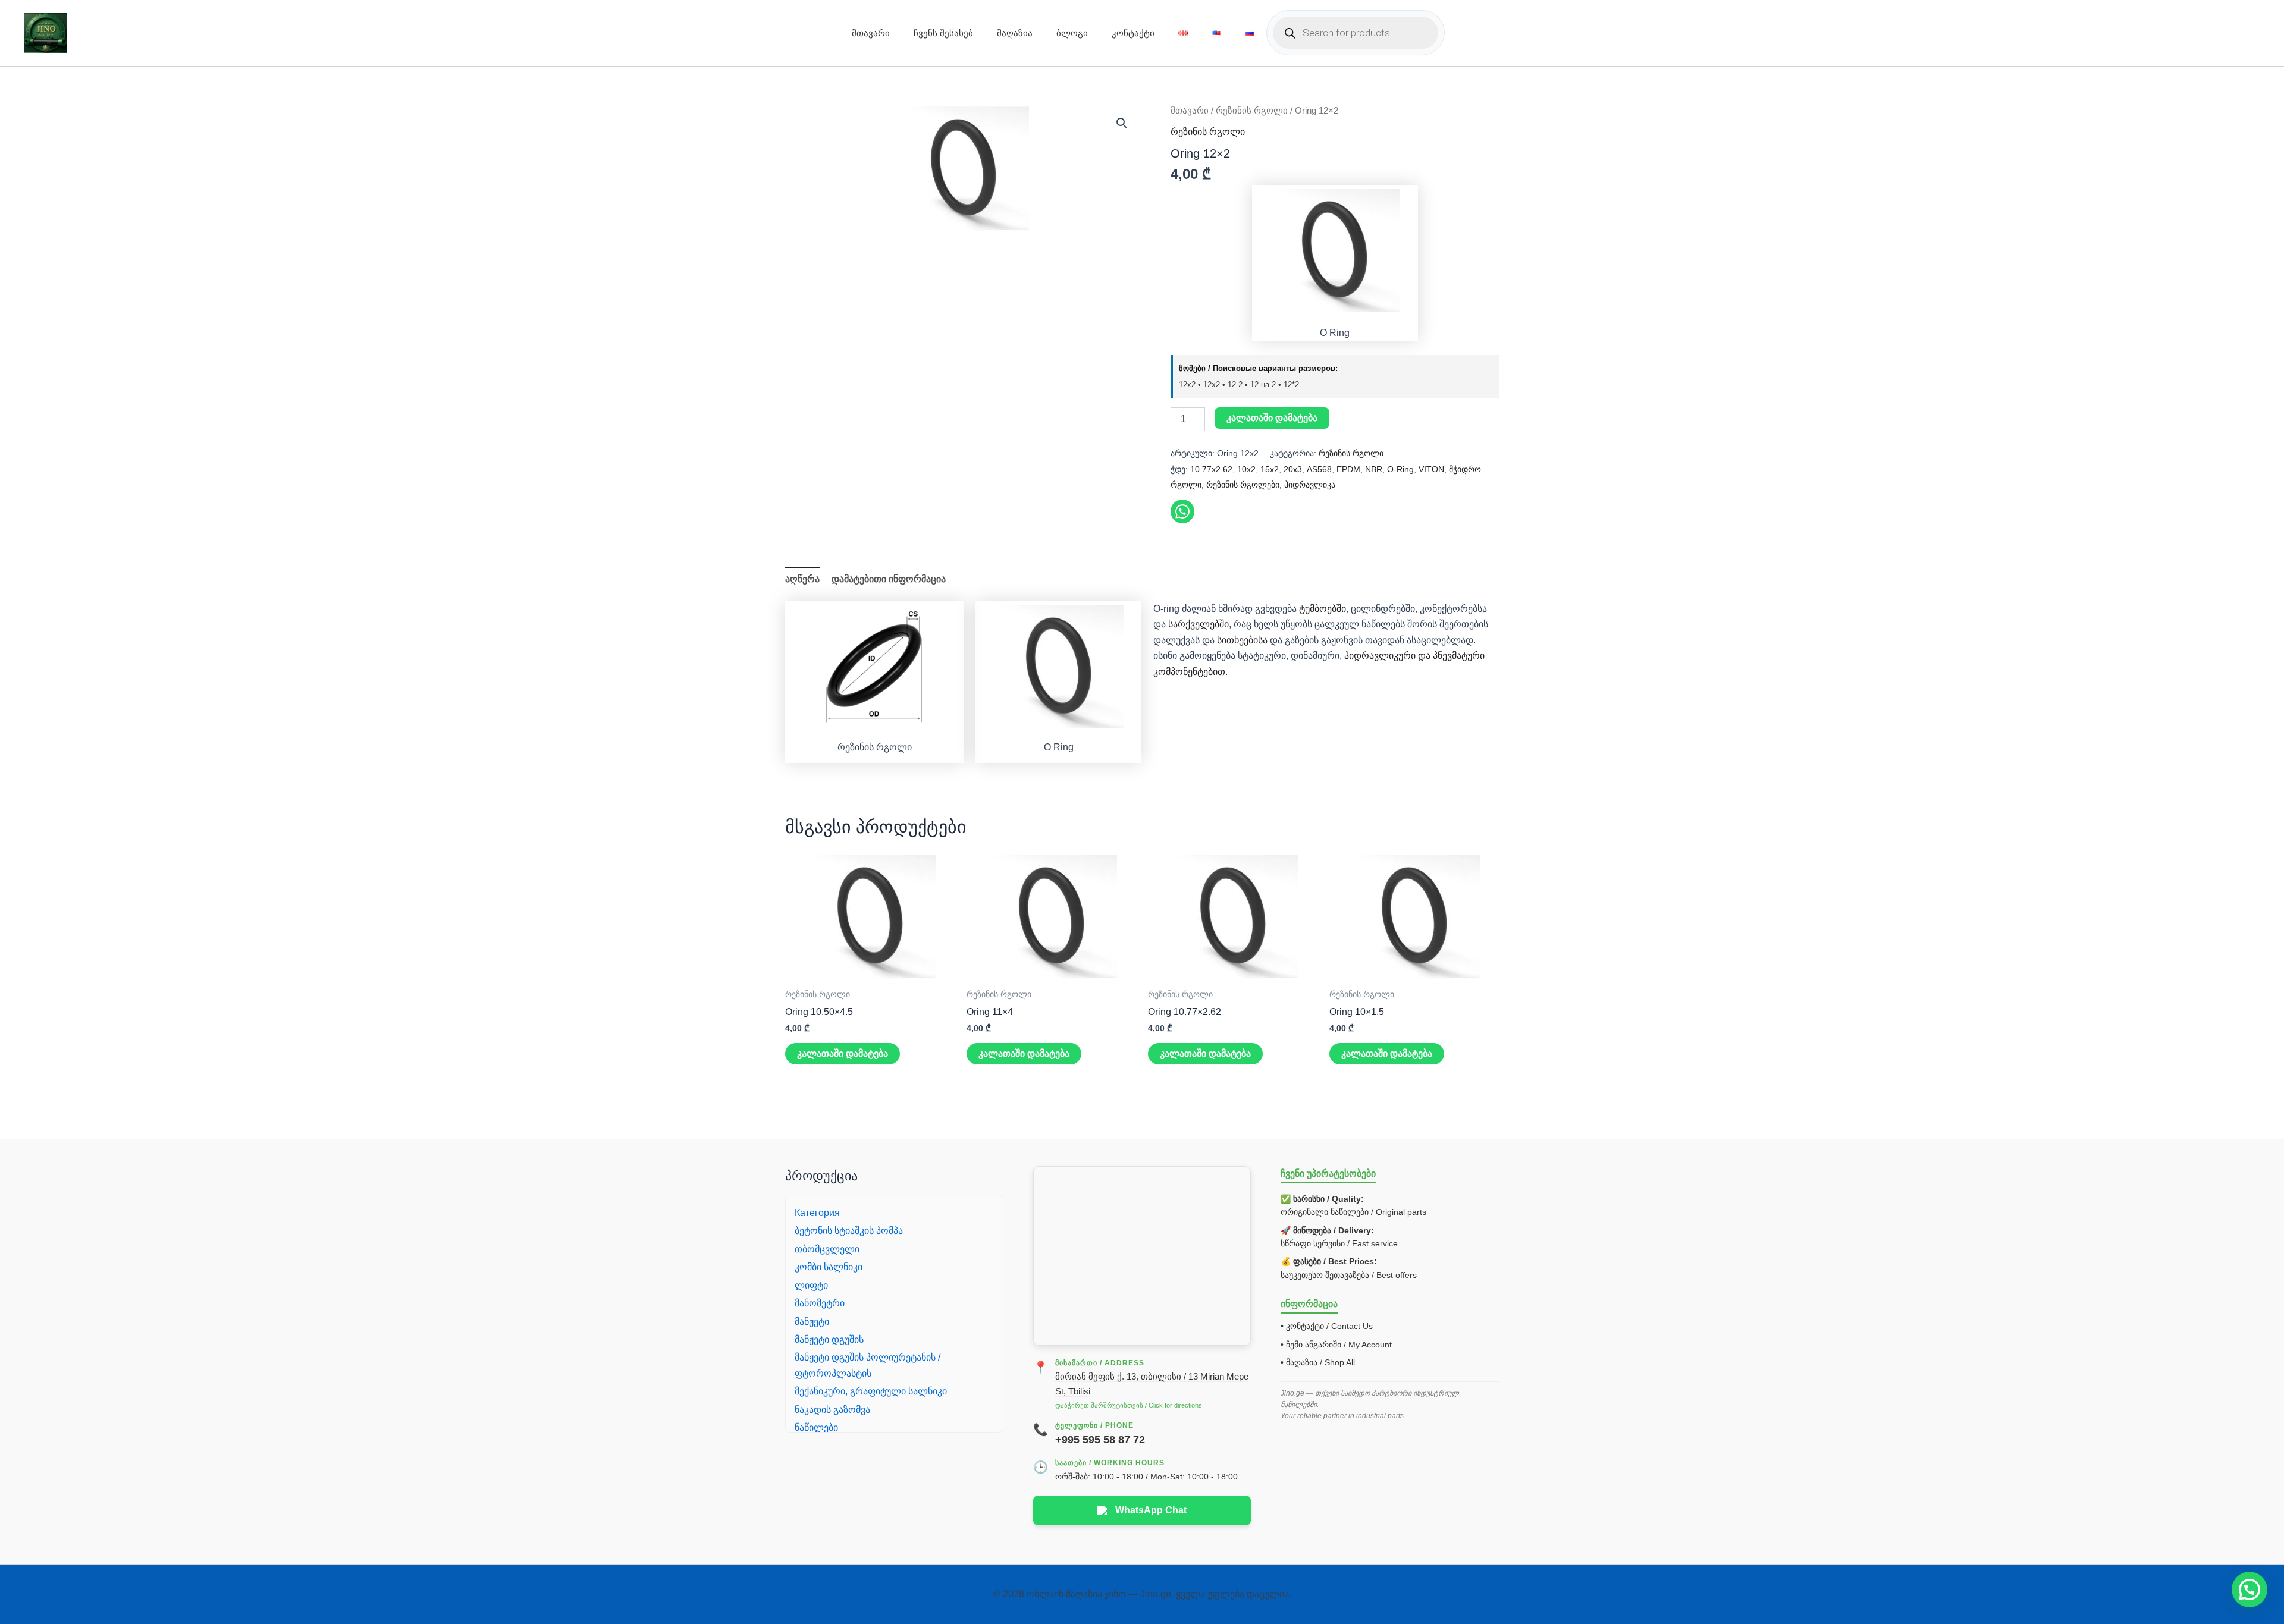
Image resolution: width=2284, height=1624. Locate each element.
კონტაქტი (1133, 33)
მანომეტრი (820, 1303)
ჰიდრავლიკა (1310, 485)
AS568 (1319, 469)
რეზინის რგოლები (1243, 485)
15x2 (1270, 469)
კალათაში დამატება (1272, 418)
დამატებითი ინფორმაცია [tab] (889, 579)
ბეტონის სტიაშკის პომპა (849, 1231)
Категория (817, 1213)
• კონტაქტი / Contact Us (1327, 1326)
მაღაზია (1015, 33)
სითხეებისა (1241, 640)
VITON (1431, 469)
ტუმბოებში (1323, 609)
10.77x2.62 (1211, 469)
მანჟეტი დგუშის (829, 1339)
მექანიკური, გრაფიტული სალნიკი (871, 1391)
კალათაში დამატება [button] (843, 1053)
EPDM (1348, 469)
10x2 (1246, 469)
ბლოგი (1072, 33)
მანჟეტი (812, 1322)
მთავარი (871, 33)
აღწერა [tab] (802, 579)
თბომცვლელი (827, 1249)
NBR (1374, 469)
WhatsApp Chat (1151, 1510)
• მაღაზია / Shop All (1318, 1362)
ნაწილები (816, 1427)
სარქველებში (1199, 624)
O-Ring (1400, 469)
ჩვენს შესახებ (943, 33)
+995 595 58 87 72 (1100, 1440)
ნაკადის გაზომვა (832, 1410)
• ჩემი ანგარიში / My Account (1336, 1345)
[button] (1122, 123)
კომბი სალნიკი (829, 1267)
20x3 (1293, 469)
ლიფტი (811, 1285)
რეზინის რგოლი (1252, 111)
